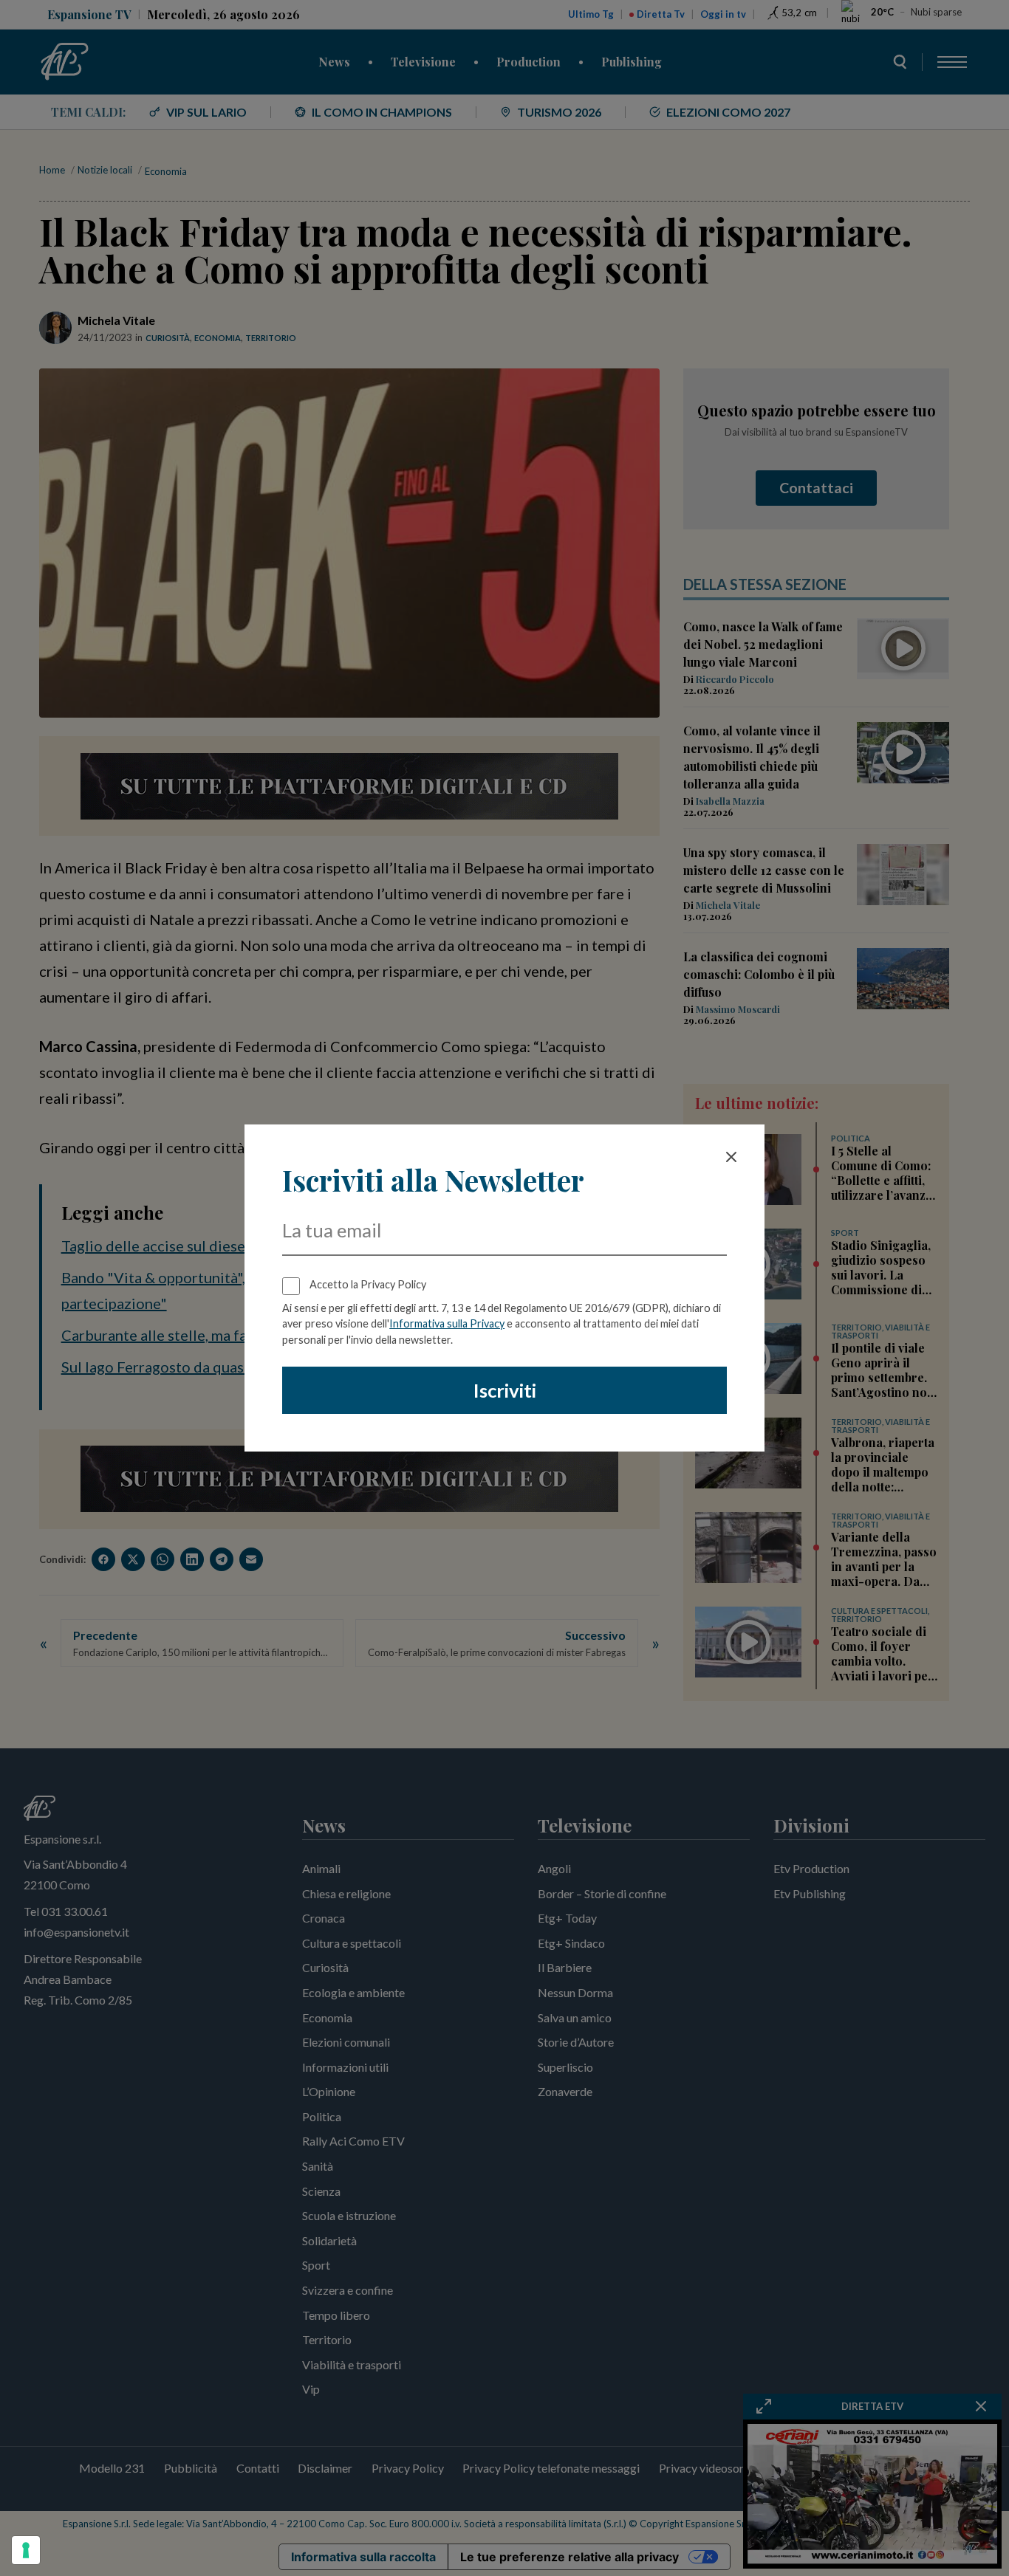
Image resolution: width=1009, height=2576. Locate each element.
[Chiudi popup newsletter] (731, 1157)
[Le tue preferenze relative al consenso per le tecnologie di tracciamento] (26, 2550)
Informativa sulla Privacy (447, 1323)
